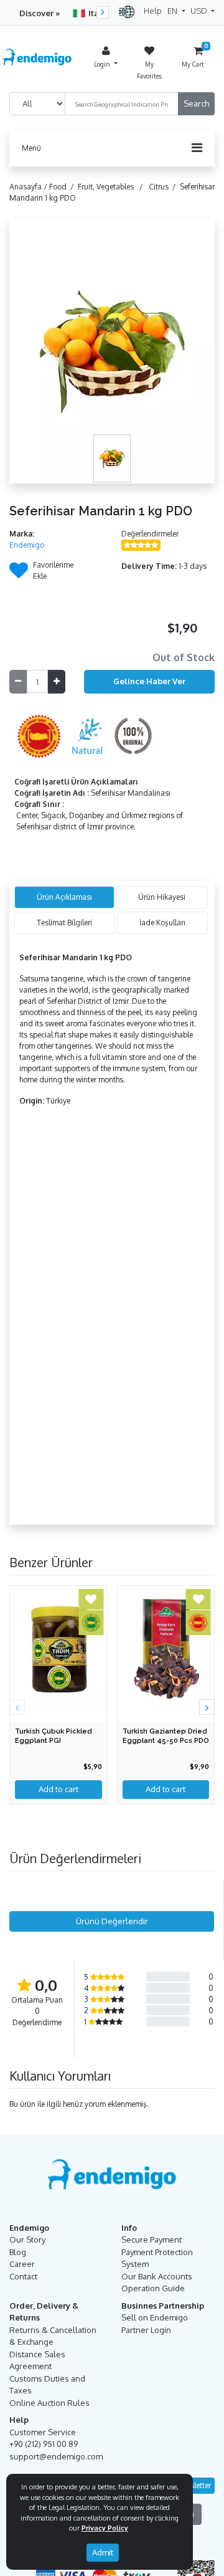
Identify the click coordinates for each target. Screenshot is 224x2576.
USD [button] (200, 11)
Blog (18, 2252)
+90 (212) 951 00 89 (44, 2444)
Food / (63, 187)
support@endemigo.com (56, 2456)
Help (153, 11)
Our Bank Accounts (157, 2276)
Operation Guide (153, 2288)
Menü (31, 148)
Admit (103, 2552)
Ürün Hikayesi (162, 897)
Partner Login (146, 2330)
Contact (23, 2276)
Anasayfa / (29, 187)
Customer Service (43, 2432)
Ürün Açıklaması (64, 897)
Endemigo (27, 545)
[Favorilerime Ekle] (19, 574)
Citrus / (164, 187)
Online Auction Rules (49, 2403)
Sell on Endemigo (155, 2317)
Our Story (27, 2240)
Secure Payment (152, 2240)
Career (22, 2264)
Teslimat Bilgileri (64, 923)
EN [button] (173, 11)
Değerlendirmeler (150, 534)
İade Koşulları (162, 923)
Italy (97, 13)
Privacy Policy (105, 2528)
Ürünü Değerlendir (112, 1921)
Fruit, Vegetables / (112, 187)
